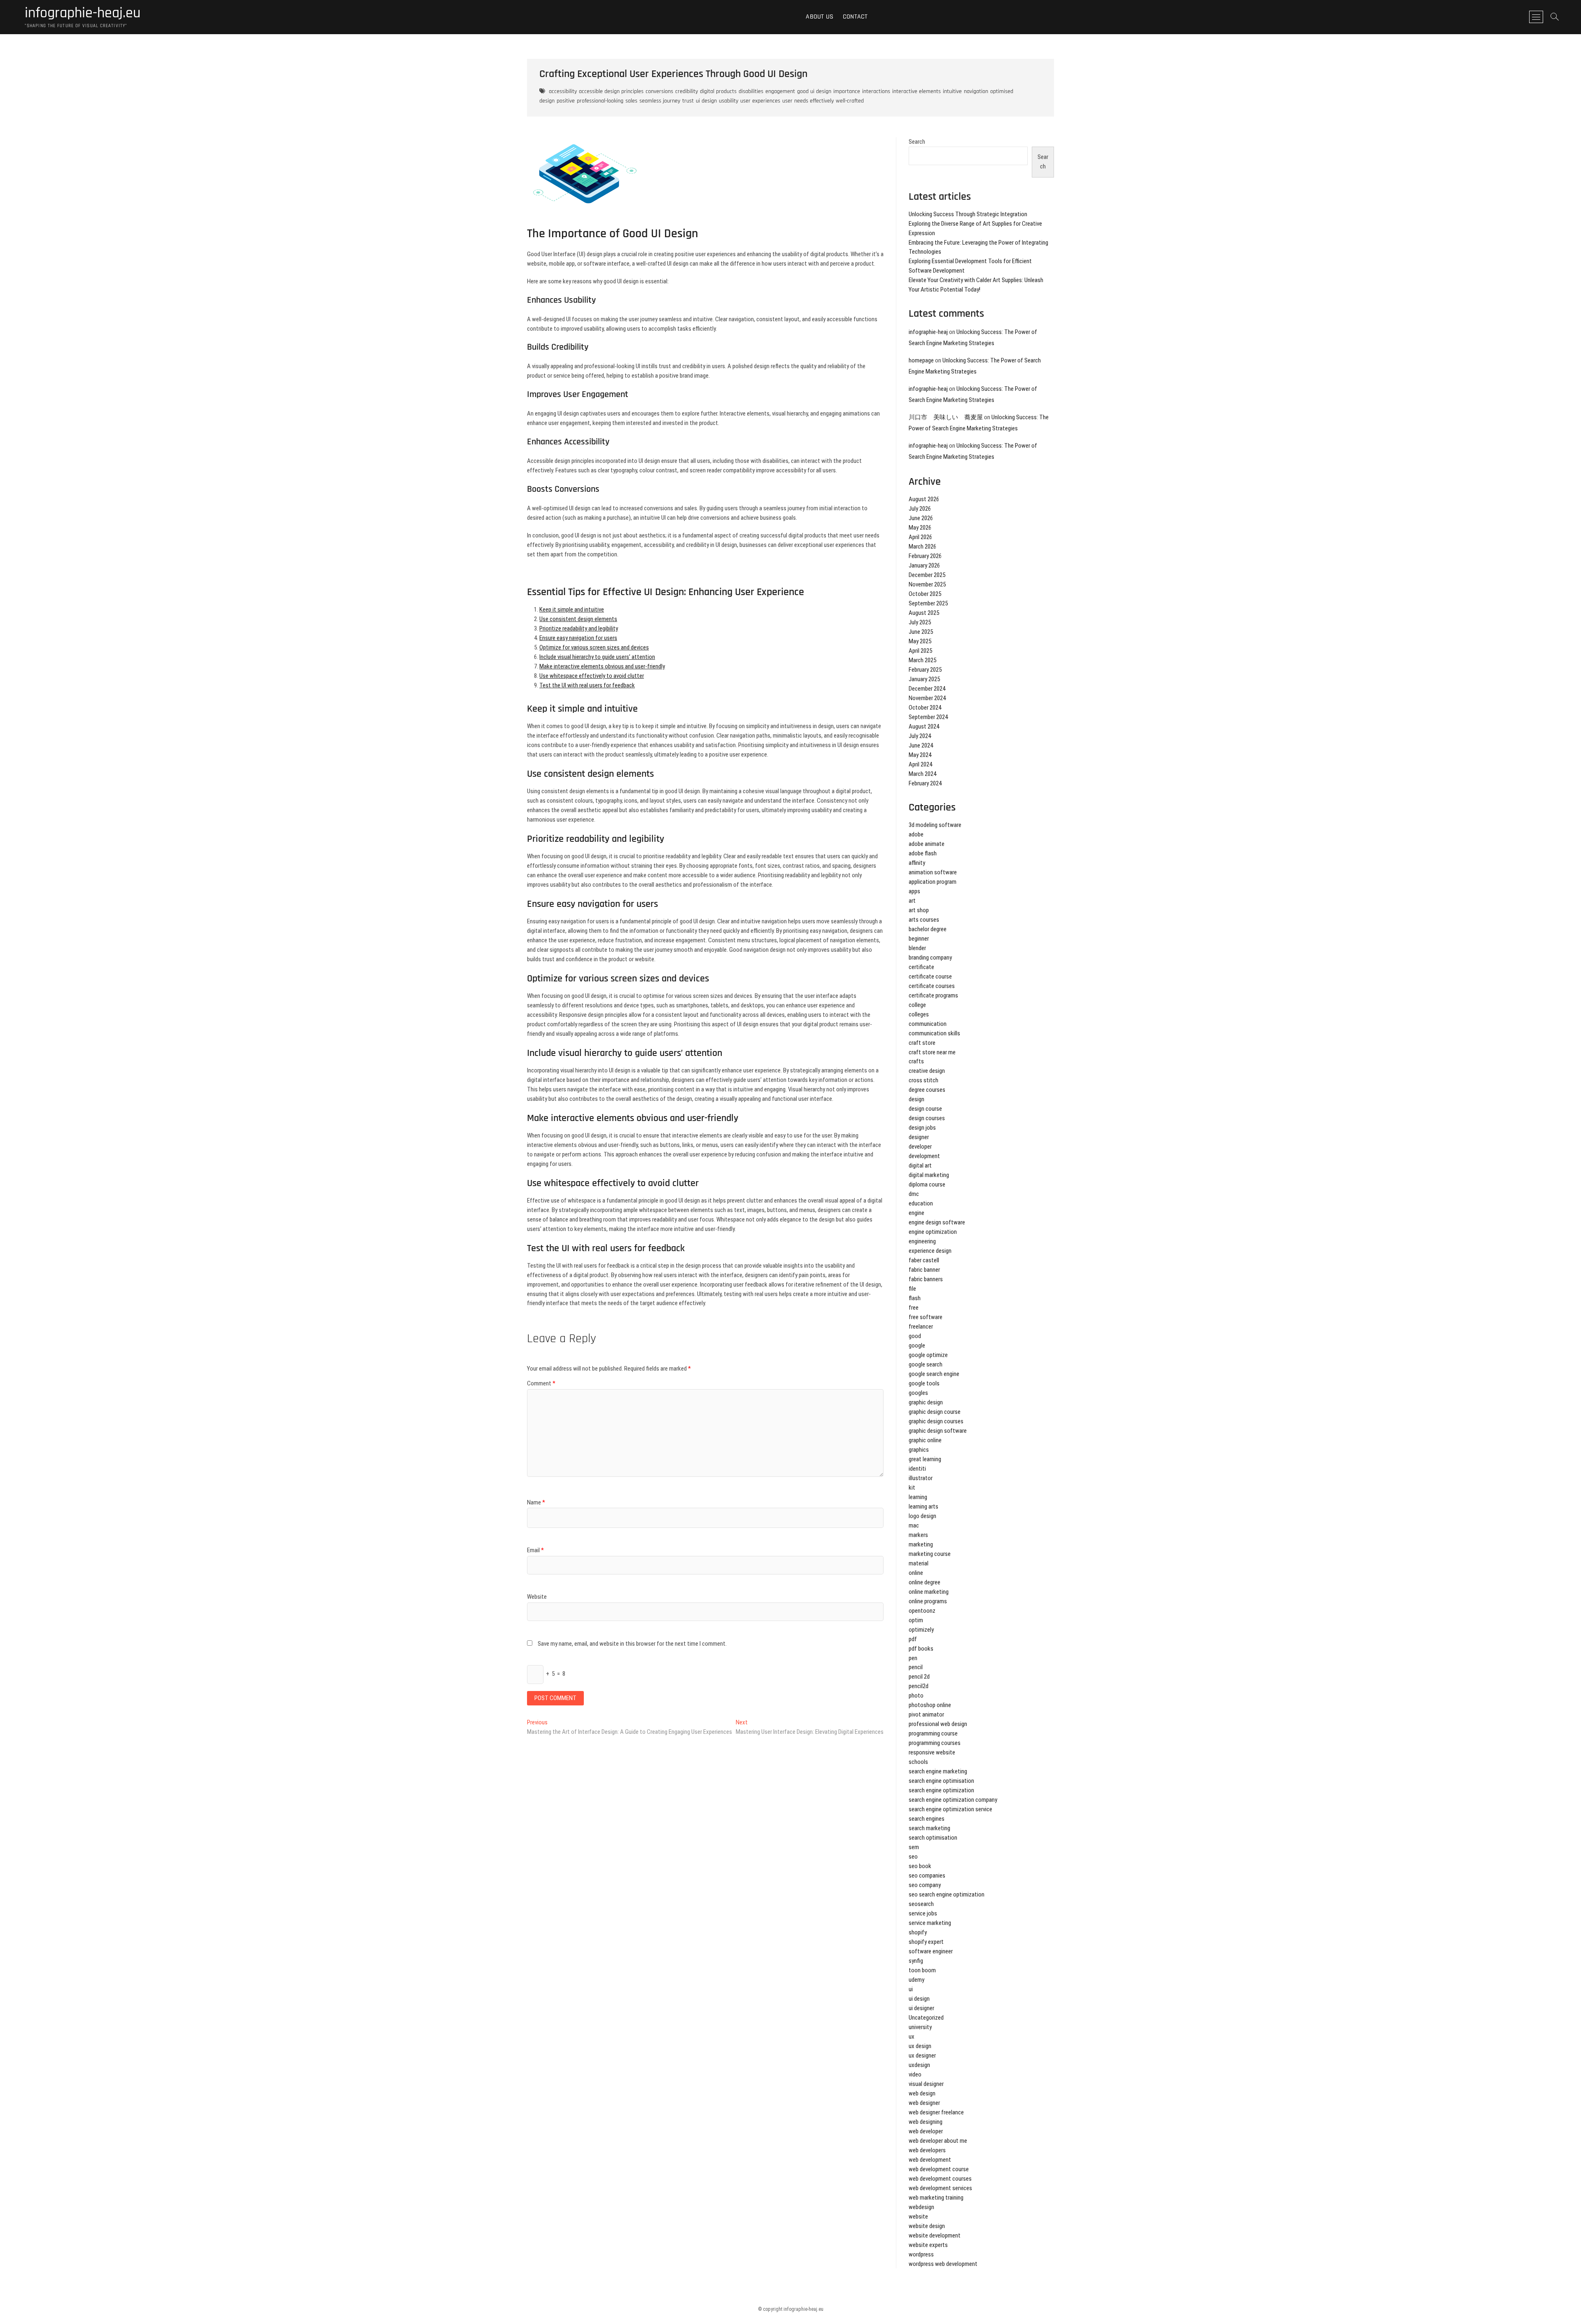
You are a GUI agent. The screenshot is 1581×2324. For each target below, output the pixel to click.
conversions (659, 91)
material (919, 1563)
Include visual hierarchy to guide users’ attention (597, 657)
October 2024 (925, 708)
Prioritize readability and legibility (579, 628)
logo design (922, 1516)
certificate (921, 967)
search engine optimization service (950, 1809)
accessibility (563, 91)
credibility (687, 91)
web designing (926, 2122)
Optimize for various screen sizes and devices (594, 647)
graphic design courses (936, 1421)
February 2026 (925, 556)
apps (914, 891)
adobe (916, 834)
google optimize (928, 1355)
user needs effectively (808, 101)
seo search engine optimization (947, 1894)
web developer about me (938, 2141)
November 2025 (927, 584)
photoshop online (930, 1705)
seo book (920, 1866)
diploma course (927, 1184)
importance (847, 91)
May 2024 (920, 755)
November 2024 (927, 698)
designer (919, 1137)
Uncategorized (926, 2018)
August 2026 (924, 499)
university (920, 2027)
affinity (917, 863)
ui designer (921, 2008)
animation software (933, 872)
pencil (916, 1667)
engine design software (937, 1222)
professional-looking (600, 101)
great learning (925, 1459)
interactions (876, 91)
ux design (920, 2046)
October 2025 (925, 594)
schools (918, 1762)
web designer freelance (936, 2112)
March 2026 (922, 547)
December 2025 (927, 575)
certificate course (930, 976)
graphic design (926, 1402)
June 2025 (921, 632)
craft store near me (932, 1052)
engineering (922, 1241)
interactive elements (916, 91)
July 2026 (920, 509)
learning (918, 1497)
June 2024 (921, 745)
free (914, 1308)
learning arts (923, 1507)
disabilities (751, 91)
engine (916, 1213)
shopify (918, 1932)
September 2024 (928, 717)
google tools (924, 1383)
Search (917, 142)
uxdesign (919, 2065)
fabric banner (924, 1270)
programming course (933, 1733)
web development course (939, 2169)
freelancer (921, 1327)
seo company (925, 1885)
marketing (921, 1544)
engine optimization (933, 1232)
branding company (930, 958)
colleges (919, 1014)
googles (918, 1393)
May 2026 (920, 528)
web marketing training (936, 2198)
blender (917, 948)
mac (914, 1525)
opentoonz (922, 1611)
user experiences (760, 101)
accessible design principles (611, 91)
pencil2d (919, 1686)
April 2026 (920, 537)
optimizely (921, 1630)
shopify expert (926, 1942)
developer (920, 1147)
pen (913, 1658)
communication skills (934, 1033)
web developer (926, 2131)
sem (914, 1847)
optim (916, 1620)
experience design (930, 1251)
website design (927, 2226)
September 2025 (928, 603)
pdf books (921, 1649)
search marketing (929, 1828)
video (915, 2074)
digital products (718, 91)
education (921, 1203)
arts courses (924, 920)
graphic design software (938, 1431)
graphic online (925, 1440)
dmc (914, 1194)
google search (926, 1364)
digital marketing (929, 1175)
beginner (919, 939)
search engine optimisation (941, 1781)
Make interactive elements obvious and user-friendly (602, 666)
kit (912, 1488)
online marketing (929, 1592)
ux (912, 2037)
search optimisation (933, 1838)
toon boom (922, 1970)
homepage (921, 360)
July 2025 (920, 622)
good (915, 1336)
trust (688, 101)
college (917, 1005)
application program (933, 882)
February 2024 (925, 783)
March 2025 (922, 660)
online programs (928, 1601)
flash (915, 1298)
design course (925, 1109)
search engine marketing (938, 1771)
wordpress (921, 2254)
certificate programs (933, 995)
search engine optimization (941, 1790)
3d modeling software (935, 825)
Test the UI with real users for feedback (587, 685)
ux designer (922, 2055)
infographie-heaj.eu (83, 13)
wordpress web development (943, 2264)
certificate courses (932, 986)
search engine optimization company (953, 1800)
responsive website (932, 1752)
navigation (976, 91)
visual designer (926, 2084)
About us (820, 17)
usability (729, 101)
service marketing (930, 1923)
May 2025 (920, 641)
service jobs (923, 1913)
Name (536, 1502)
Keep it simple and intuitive (572, 610)
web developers (927, 2150)
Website (537, 1597)
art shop (919, 910)
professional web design (938, 1724)
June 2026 (921, 518)
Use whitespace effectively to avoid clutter (592, 676)
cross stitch (923, 1080)
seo (913, 1857)
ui (911, 1989)
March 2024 (922, 774)
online (916, 1573)
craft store (922, 1043)
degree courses (927, 1090)
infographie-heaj (928, 332)
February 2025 (925, 670)
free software (926, 1317)
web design (922, 2093)
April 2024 (920, 764)
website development (935, 2235)
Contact (855, 17)
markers (918, 1535)
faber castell (924, 1260)
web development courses (940, 2179)
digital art (920, 1166)
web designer (924, 2103)
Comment (541, 1383)
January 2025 (924, 679)
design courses (927, 1118)
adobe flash (923, 853)
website (918, 2217)
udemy (916, 1980)
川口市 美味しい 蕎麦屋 (946, 417)
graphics (919, 1450)
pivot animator (926, 1714)
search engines (927, 1819)
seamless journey (660, 101)
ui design (706, 101)
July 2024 (920, 736)
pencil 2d (919, 1677)
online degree (925, 1582)
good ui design (814, 91)
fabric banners (926, 1279)
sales (631, 101)
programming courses (935, 1743)
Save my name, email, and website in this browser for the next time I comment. (632, 1644)
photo (916, 1696)
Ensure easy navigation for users (578, 638)
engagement (780, 91)
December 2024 (927, 689)
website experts (928, 2245)
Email (535, 1550)
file (912, 1289)
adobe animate (927, 844)
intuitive (952, 91)
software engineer (931, 1951)
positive (566, 101)
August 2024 (924, 726)
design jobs (922, 1128)
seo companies (927, 1876)
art (912, 901)
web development (930, 2160)
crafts (916, 1061)
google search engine (934, 1374)
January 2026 (924, 565)
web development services (940, 2188)
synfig (916, 1961)
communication (928, 1024)
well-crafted (850, 101)
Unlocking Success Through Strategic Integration (968, 214)
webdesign (921, 2207)
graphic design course (935, 1412)
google (917, 1345)
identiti (917, 1469)
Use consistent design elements (578, 619)
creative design (927, 1071)
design (916, 1099)
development (924, 1156)
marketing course (930, 1554)
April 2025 (920, 651)
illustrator (921, 1478)
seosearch (921, 1904)
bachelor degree (928, 929)
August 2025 (924, 613)
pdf (913, 1639)
